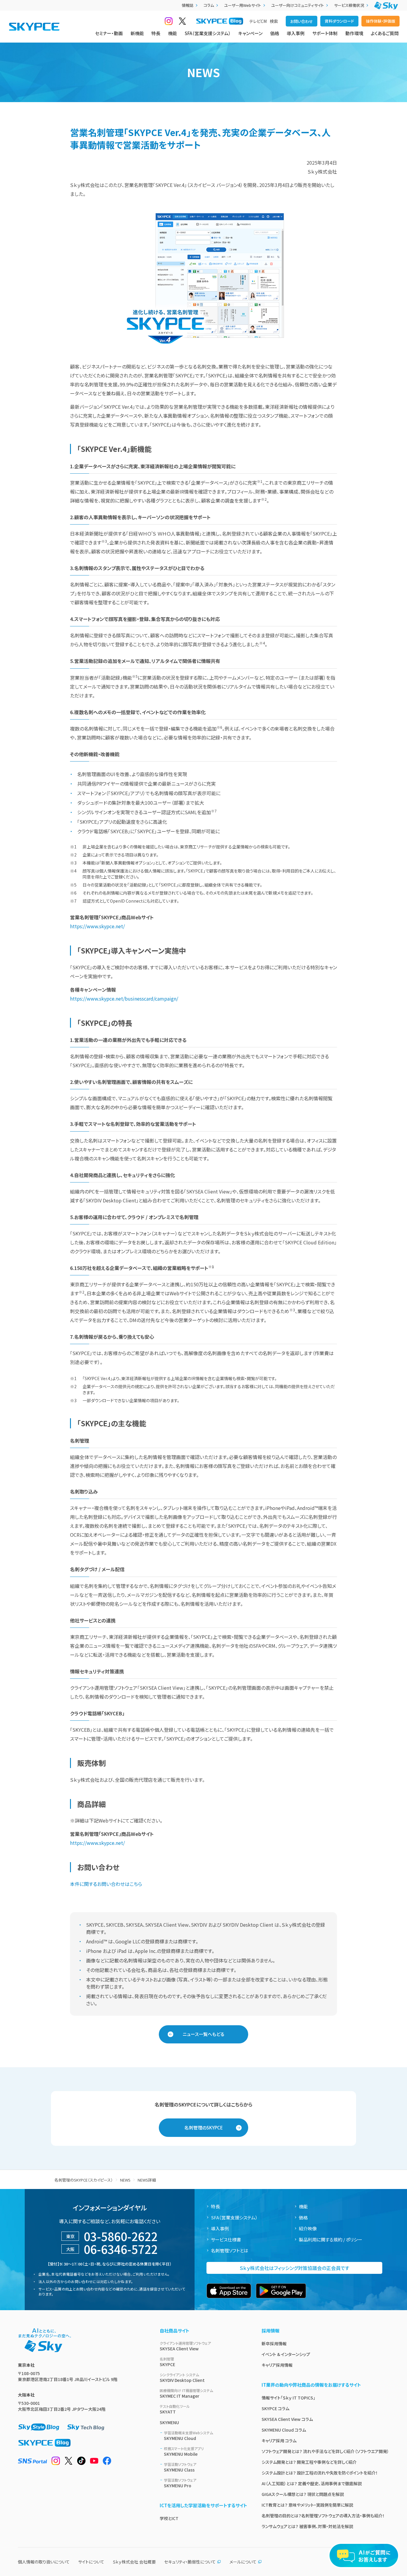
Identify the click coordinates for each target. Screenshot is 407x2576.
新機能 (137, 33)
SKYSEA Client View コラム (287, 2419)
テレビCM (258, 21)
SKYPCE (167, 2362)
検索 (274, 21)
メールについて (243, 2562)
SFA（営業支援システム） (208, 33)
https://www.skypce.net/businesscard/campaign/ (124, 998)
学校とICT (169, 2518)
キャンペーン (250, 33)
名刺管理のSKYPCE (204, 2128)
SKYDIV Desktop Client (182, 2378)
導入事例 (296, 33)
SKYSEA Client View (185, 2346)
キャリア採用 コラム (279, 2441)
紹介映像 (308, 2228)
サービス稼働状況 (349, 5)
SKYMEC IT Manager (186, 2393)
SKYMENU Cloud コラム (284, 2430)
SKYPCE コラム (275, 2408)
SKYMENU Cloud (188, 2436)
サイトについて (91, 2562)
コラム (209, 5)
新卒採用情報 (274, 2343)
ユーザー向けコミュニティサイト (298, 5)
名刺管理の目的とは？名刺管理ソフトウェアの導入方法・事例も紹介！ (323, 2516)
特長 (156, 33)
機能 (173, 33)
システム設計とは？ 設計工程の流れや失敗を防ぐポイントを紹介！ (320, 2473)
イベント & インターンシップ (286, 2354)
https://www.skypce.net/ (97, 926)
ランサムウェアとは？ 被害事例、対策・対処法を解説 (307, 2526)
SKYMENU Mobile (184, 2451)
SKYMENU (169, 2422)
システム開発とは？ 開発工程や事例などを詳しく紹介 (309, 2462)
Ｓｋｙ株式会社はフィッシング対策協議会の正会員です (294, 2268)
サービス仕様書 (226, 2239)
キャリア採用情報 (277, 2365)
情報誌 (188, 5)
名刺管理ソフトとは (230, 2250)
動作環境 (354, 33)
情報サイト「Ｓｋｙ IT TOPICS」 (288, 2398)
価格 (275, 33)
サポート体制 (325, 33)
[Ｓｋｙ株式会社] (386, 6)
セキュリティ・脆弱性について (190, 2562)
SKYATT (175, 2409)
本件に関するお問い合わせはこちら (106, 1884)
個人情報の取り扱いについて (44, 2562)
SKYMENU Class (180, 2467)
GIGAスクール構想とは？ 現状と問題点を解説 (303, 2494)
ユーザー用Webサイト (243, 5)
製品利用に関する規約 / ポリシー (331, 2239)
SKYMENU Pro (180, 2483)
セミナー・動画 (109, 33)
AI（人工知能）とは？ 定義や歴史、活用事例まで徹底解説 (312, 2483)
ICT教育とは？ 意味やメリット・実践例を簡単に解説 (307, 2505)
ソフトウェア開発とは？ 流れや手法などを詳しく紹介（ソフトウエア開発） (325, 2451)
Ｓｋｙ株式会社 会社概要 (134, 2562)
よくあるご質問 (385, 33)
